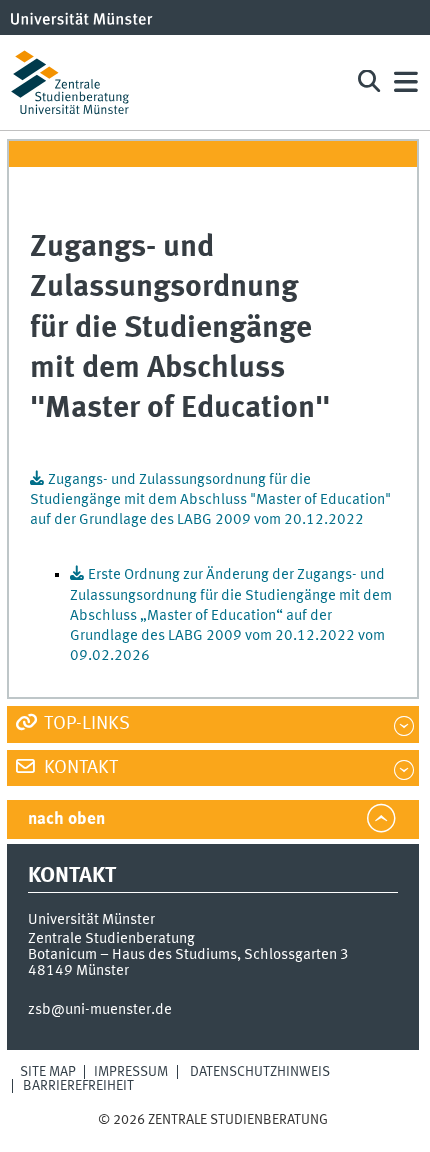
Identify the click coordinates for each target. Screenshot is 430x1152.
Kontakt (79, 768)
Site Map (48, 1072)
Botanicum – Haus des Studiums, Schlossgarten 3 (188, 955)
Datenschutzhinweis (260, 1072)
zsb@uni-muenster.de (100, 1010)
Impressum (131, 1072)
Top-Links (85, 724)
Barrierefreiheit (78, 1086)
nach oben (66, 819)
